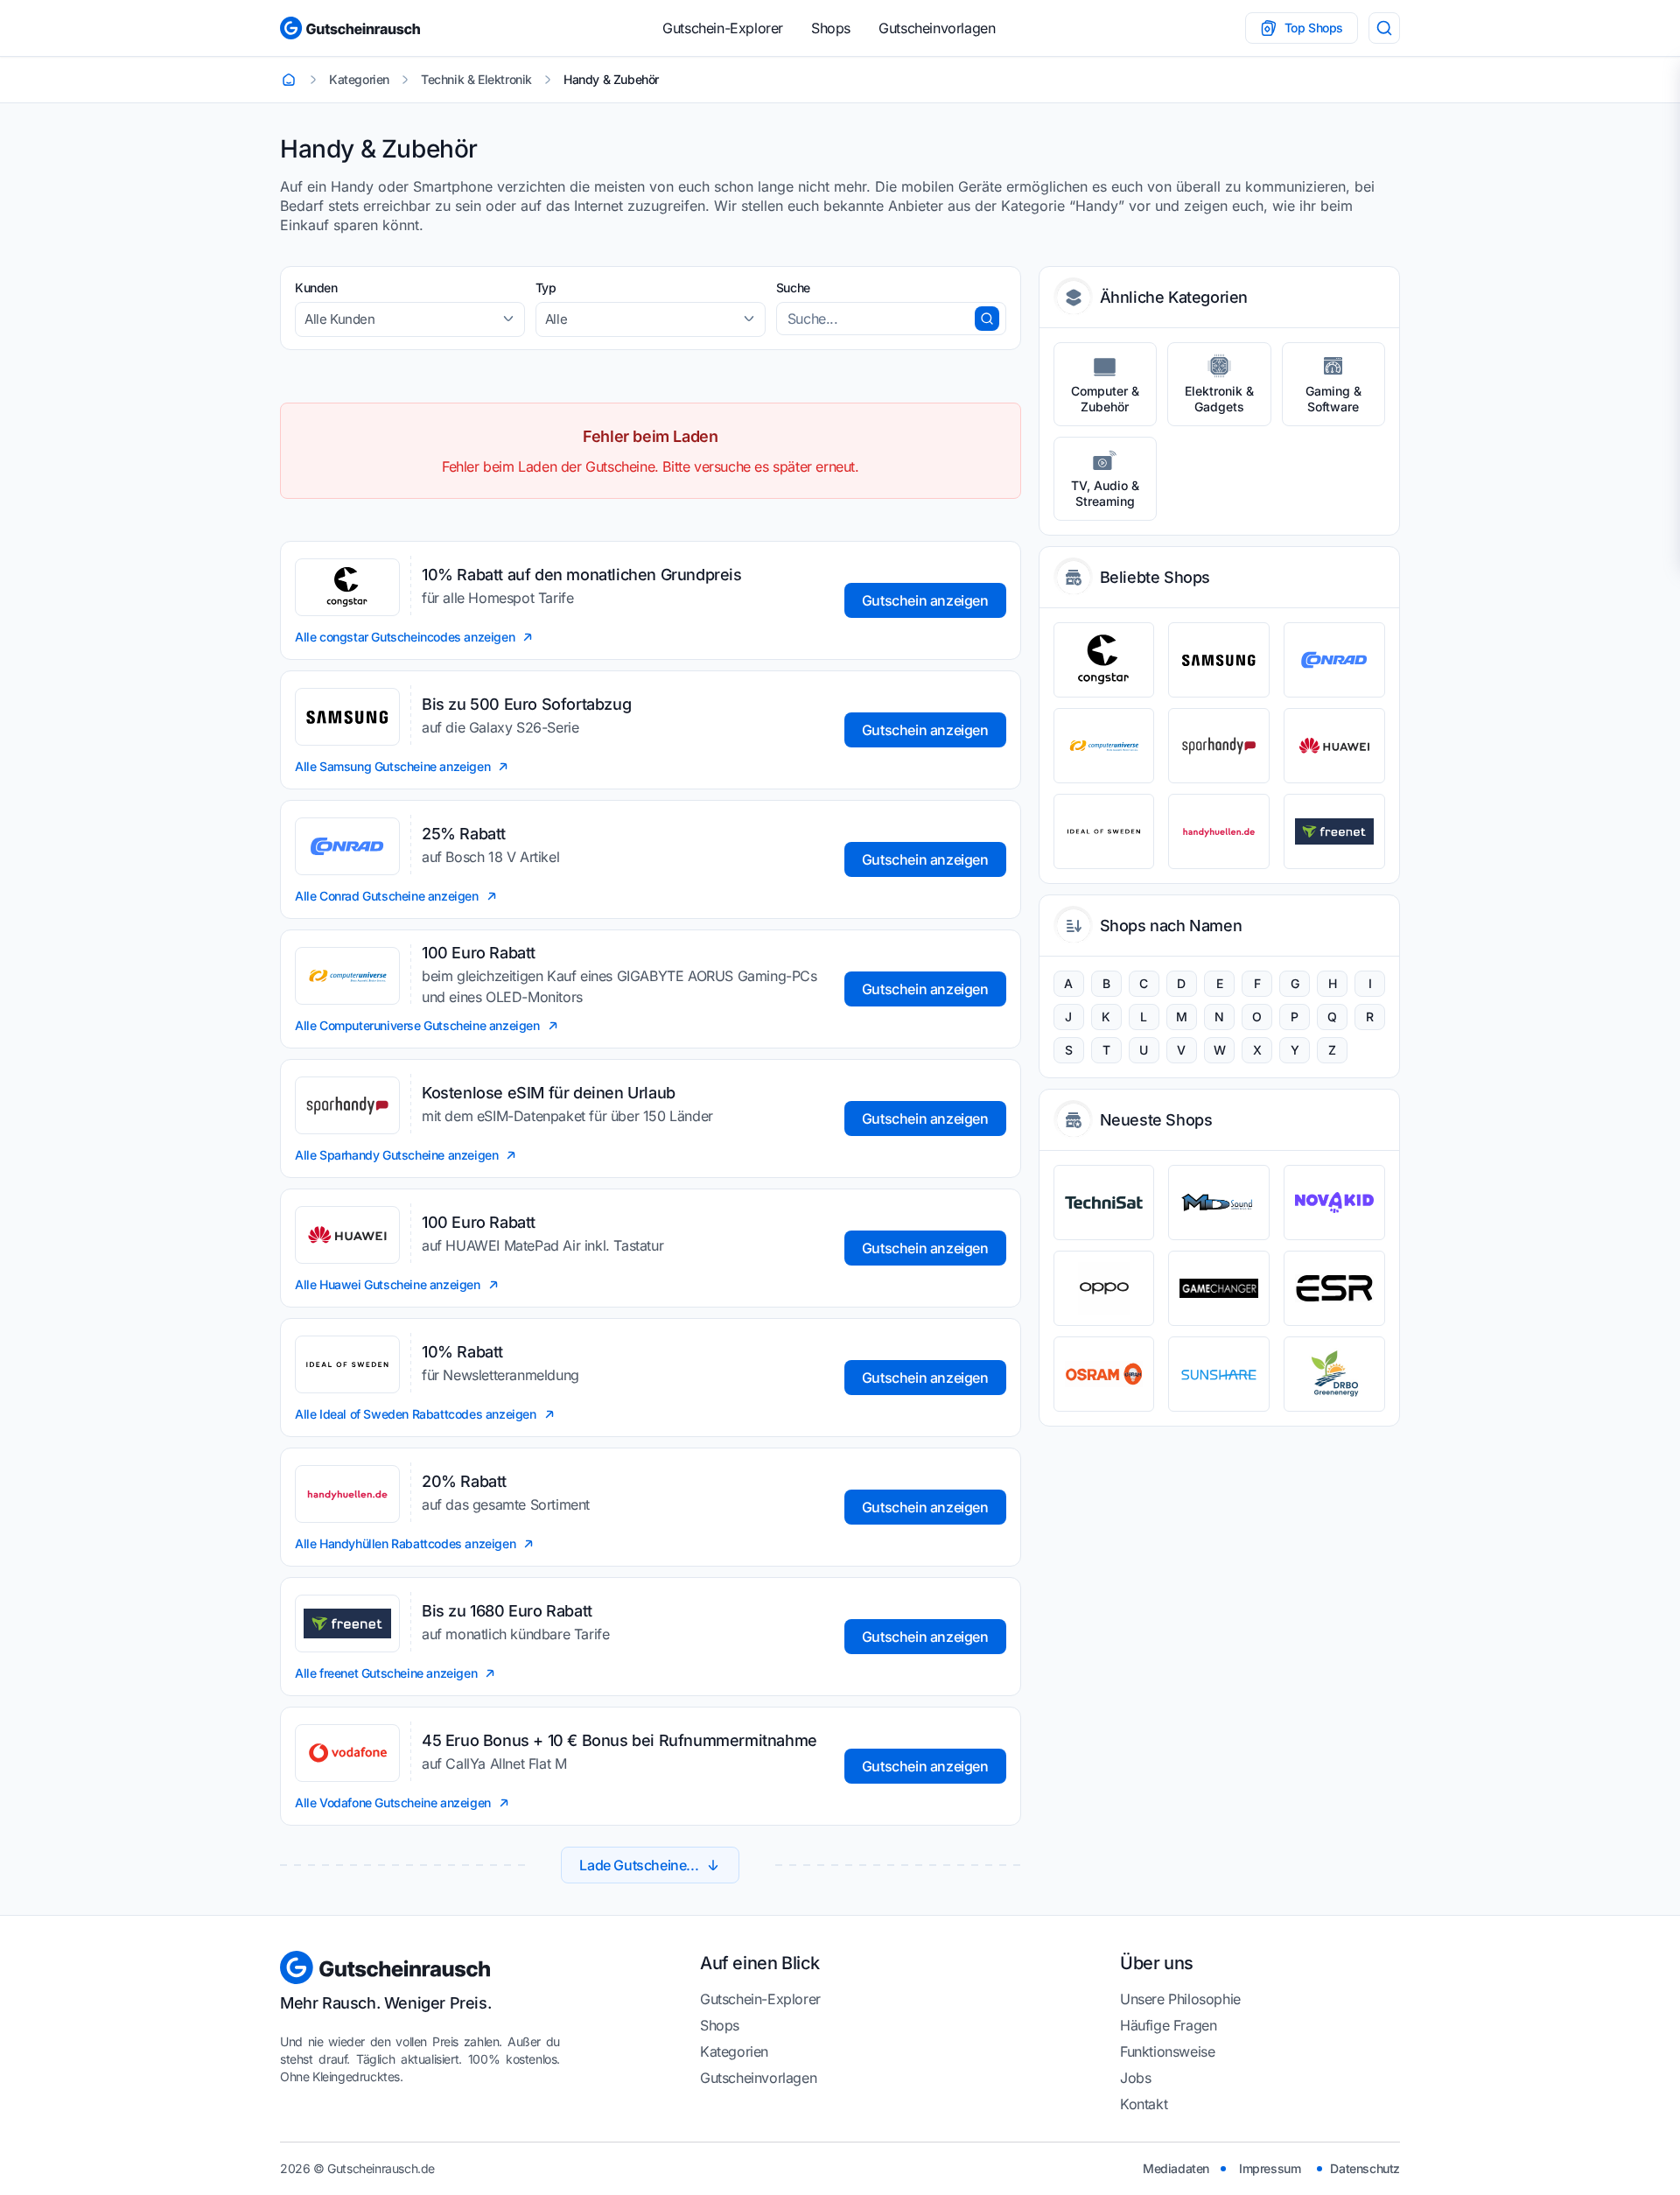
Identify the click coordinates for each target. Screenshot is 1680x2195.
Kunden (316, 288)
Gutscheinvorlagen (937, 28)
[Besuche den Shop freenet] (1334, 831)
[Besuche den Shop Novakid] (1334, 1203)
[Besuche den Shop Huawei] (1334, 746)
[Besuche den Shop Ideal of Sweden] (1104, 831)
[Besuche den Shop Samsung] (1219, 660)
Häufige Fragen (1168, 2025)
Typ (546, 288)
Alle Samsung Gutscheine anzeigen (392, 766)
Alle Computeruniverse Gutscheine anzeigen (417, 1025)
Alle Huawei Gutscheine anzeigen (388, 1284)
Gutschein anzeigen (925, 600)
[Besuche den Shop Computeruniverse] (1104, 746)
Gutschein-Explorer (723, 28)
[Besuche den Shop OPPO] (1104, 1288)
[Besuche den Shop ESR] (1334, 1288)
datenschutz (1365, 2168)
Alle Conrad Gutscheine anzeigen (387, 896)
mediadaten (1176, 2168)
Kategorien (734, 2051)
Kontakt (1144, 2104)
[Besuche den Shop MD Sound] (1219, 1203)
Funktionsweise (1167, 2051)
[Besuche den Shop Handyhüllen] (1219, 831)
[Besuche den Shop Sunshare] (1219, 1374)
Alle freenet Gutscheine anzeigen (386, 1673)
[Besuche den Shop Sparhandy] (1219, 746)
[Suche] (1384, 28)
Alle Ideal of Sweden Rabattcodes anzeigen (416, 1414)
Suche (793, 288)
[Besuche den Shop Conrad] (1334, 660)
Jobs (1135, 2078)
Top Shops (1314, 28)
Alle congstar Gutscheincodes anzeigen (405, 637)
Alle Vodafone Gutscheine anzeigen (393, 1802)
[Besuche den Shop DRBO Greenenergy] (1334, 1374)
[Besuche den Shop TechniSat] (1104, 1203)
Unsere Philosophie (1180, 1999)
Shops (831, 28)
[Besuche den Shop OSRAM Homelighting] (1104, 1374)
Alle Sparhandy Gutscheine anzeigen (396, 1155)
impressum (1270, 2168)
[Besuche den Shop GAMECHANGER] (1219, 1288)
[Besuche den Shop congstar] (1104, 660)
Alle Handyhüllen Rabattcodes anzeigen (405, 1543)
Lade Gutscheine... (639, 1865)
